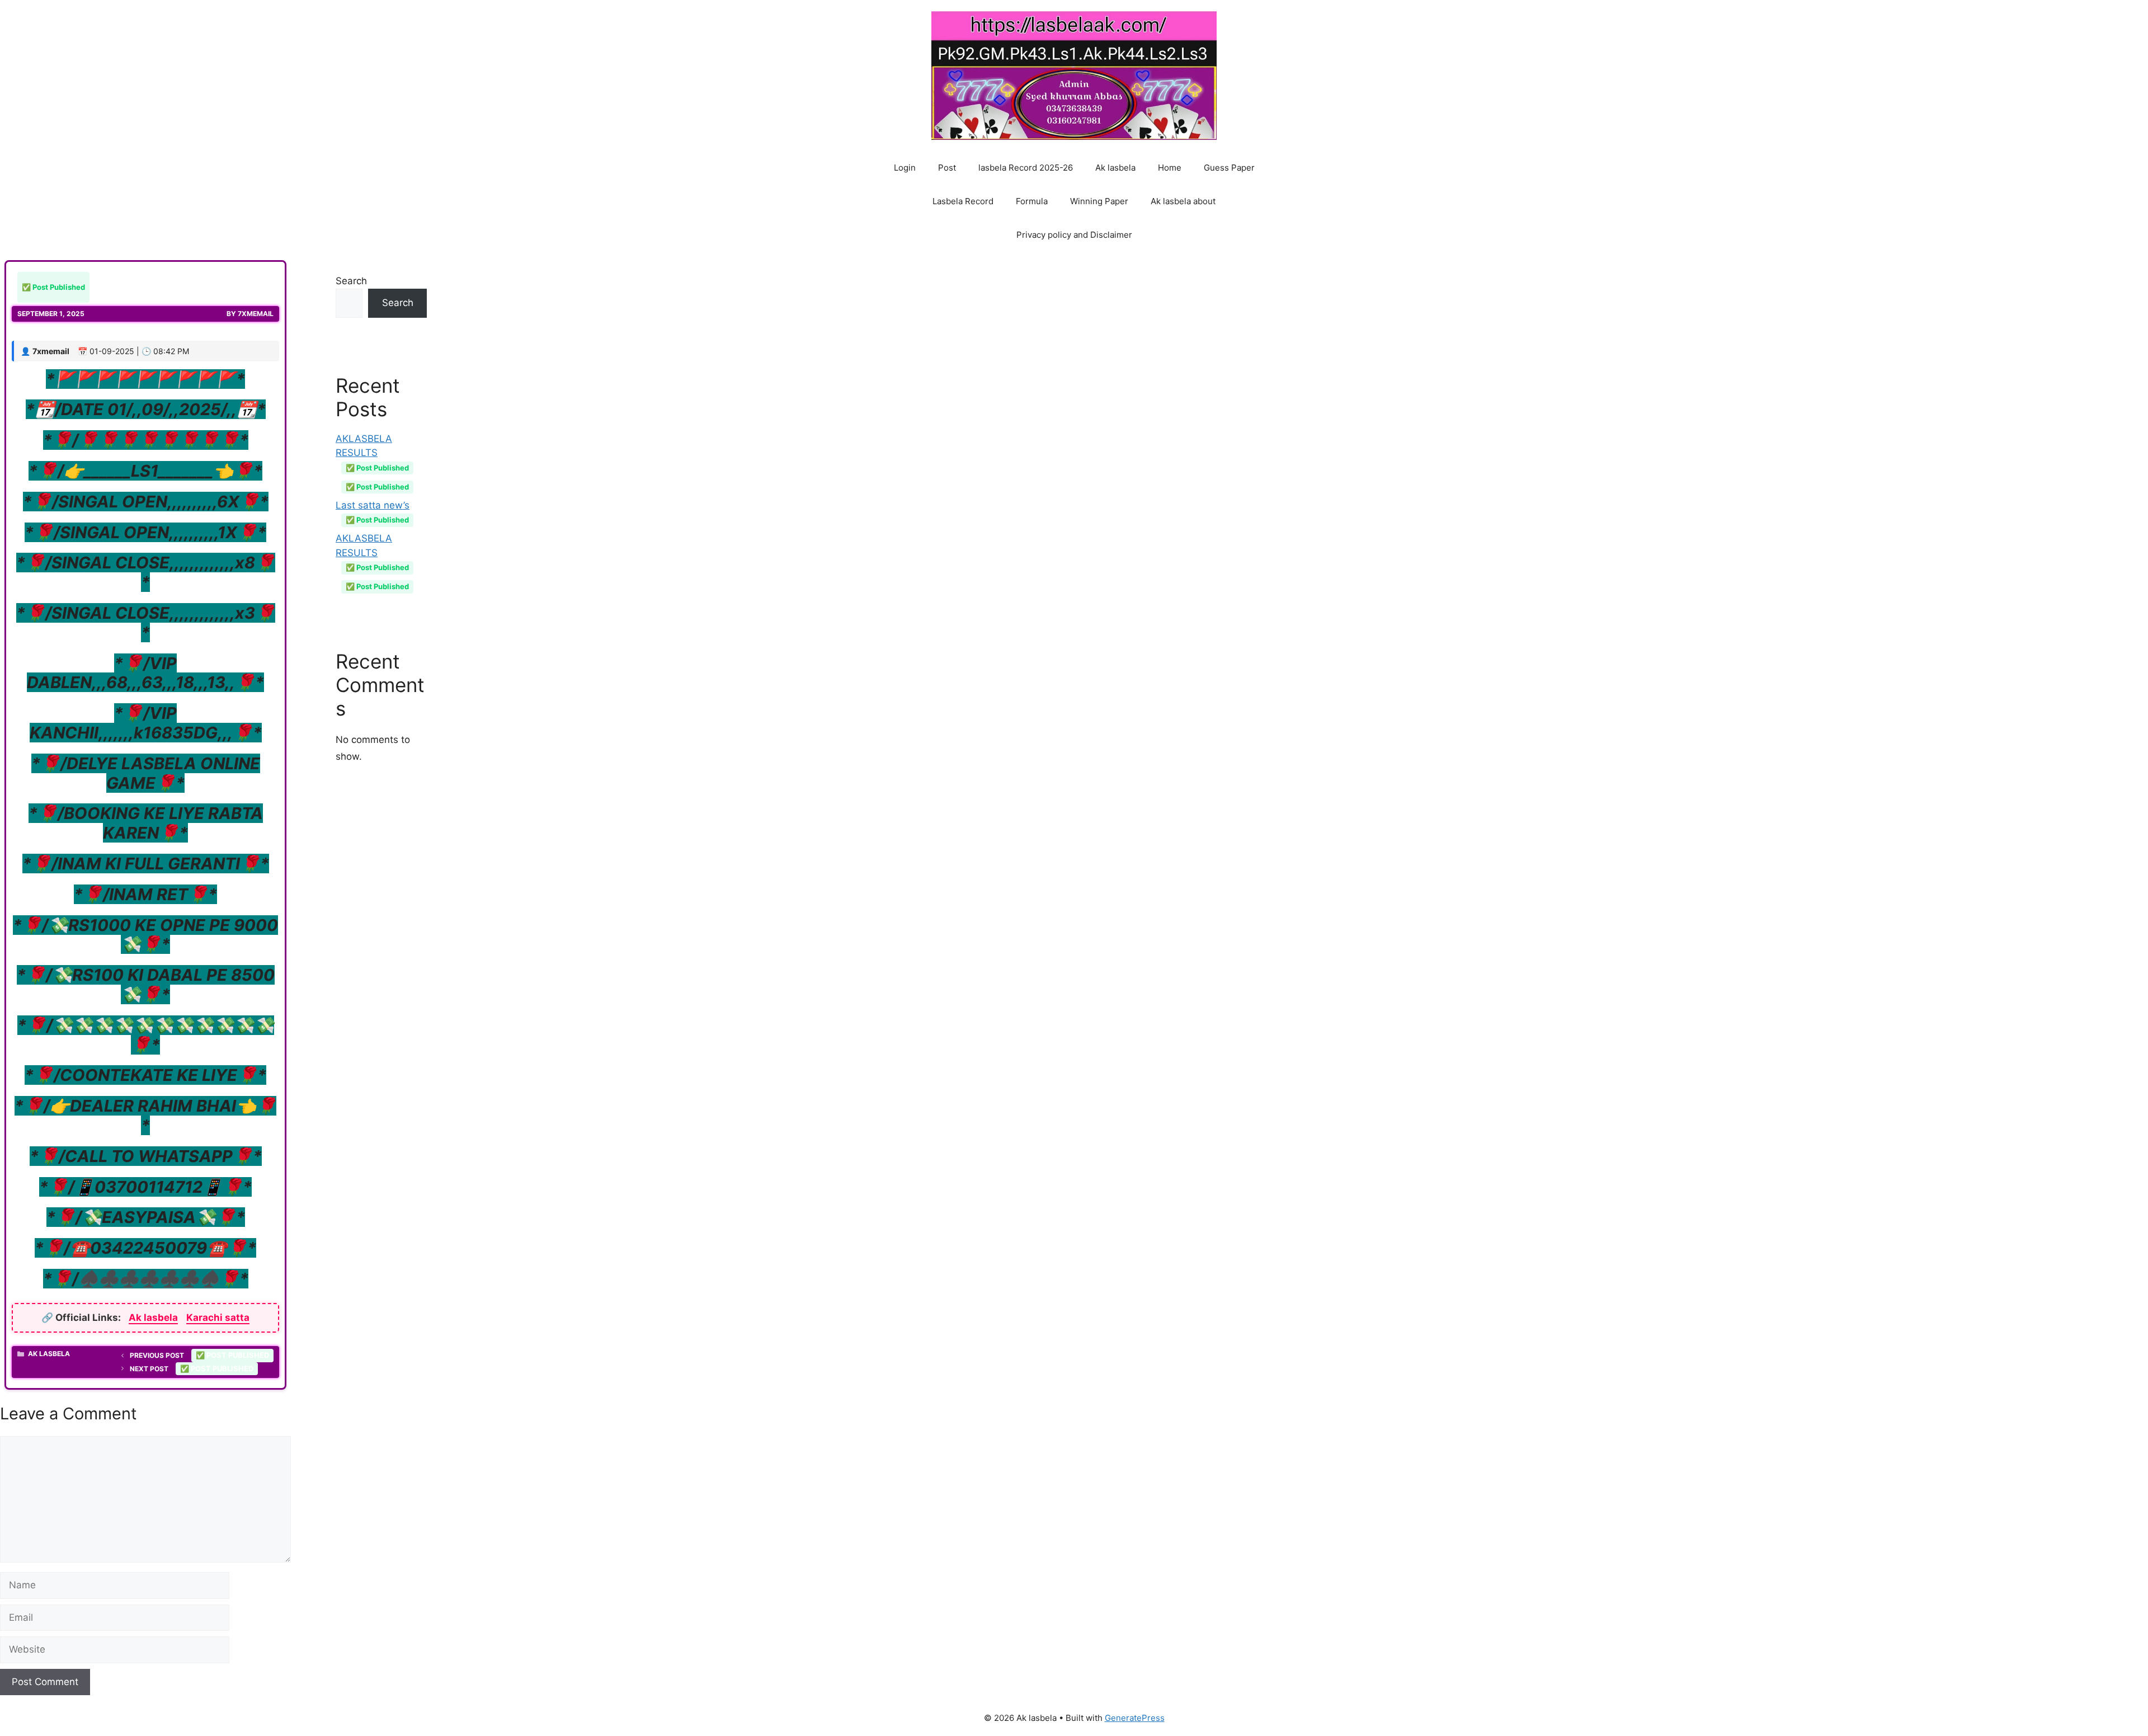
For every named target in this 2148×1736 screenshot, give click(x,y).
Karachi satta (218, 1318)
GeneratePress (1135, 1718)
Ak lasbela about (1183, 201)
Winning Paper (1099, 201)
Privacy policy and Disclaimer (1074, 235)
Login (905, 168)
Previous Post (199, 1355)
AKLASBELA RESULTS (372, 453)
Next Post (192, 1369)
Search (351, 281)
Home (1170, 168)
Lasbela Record (963, 201)
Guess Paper (1229, 168)
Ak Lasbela (49, 1354)
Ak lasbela (1115, 168)
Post (947, 168)
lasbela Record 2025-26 (1026, 168)
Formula (1032, 201)
